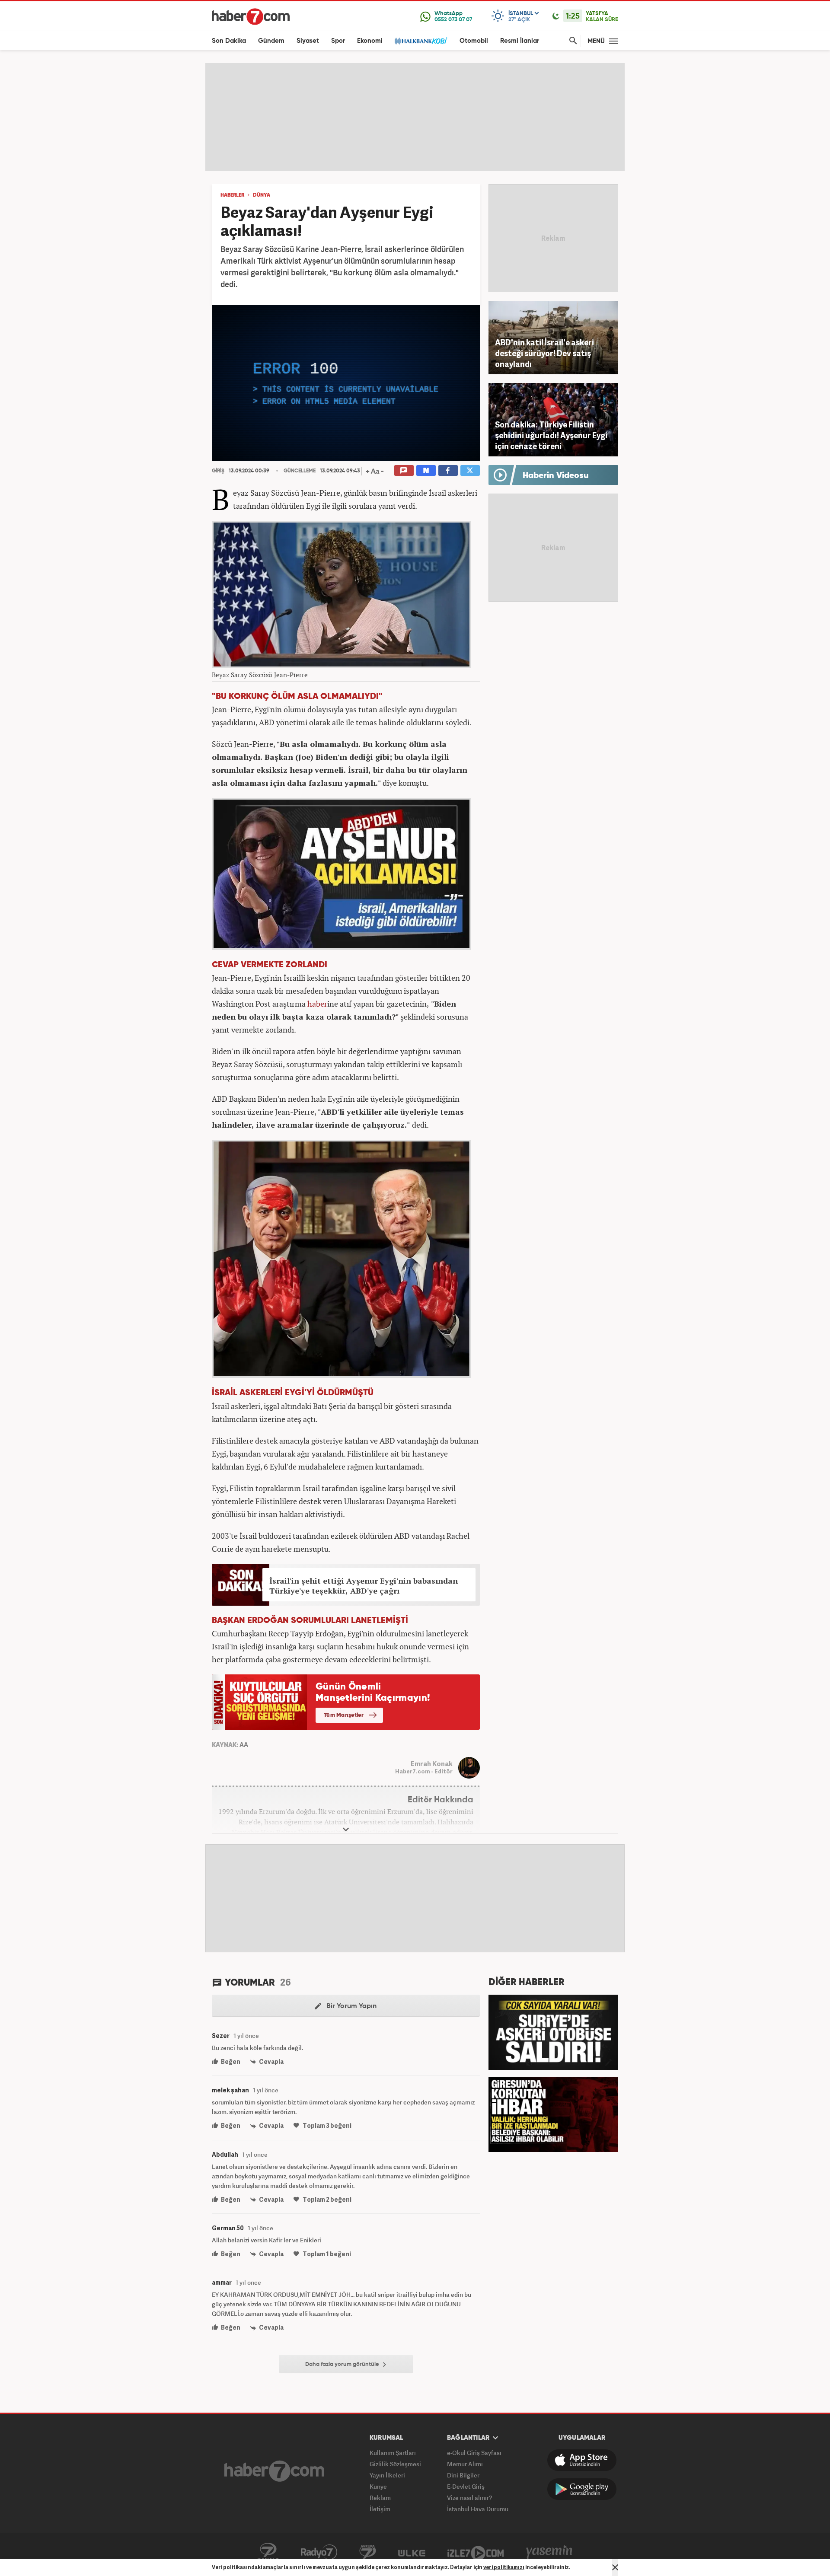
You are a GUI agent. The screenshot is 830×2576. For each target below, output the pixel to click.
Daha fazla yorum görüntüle (343, 2364)
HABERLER (232, 195)
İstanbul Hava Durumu (478, 2509)
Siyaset (308, 41)
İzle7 (476, 2552)
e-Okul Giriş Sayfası (474, 2453)
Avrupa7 (368, 2552)
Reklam (380, 2498)
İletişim (380, 2509)
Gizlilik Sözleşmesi (395, 2464)
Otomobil (474, 41)
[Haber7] (251, 16)
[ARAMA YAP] (571, 41)
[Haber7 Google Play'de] (582, 2489)
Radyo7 (319, 2552)
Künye (378, 2486)
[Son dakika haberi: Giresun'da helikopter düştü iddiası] (553, 2114)
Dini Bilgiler (463, 2475)
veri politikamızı (504, 2567)
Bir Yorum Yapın (351, 2006)
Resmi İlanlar (520, 41)
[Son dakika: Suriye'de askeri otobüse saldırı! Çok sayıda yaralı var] (553, 2031)
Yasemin (549, 2552)
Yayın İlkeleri (387, 2475)
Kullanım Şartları (393, 2453)
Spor (338, 41)
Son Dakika (229, 41)
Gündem (271, 41)
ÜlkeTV (412, 2552)
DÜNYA (262, 195)
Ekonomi (370, 41)
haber (317, 1004)
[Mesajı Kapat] (615, 2567)
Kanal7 (268, 2552)
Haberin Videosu (556, 476)
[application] (346, 383)
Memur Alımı (465, 2464)
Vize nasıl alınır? (469, 2498)
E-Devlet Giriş (466, 2486)
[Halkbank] (421, 41)
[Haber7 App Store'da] (582, 2460)
